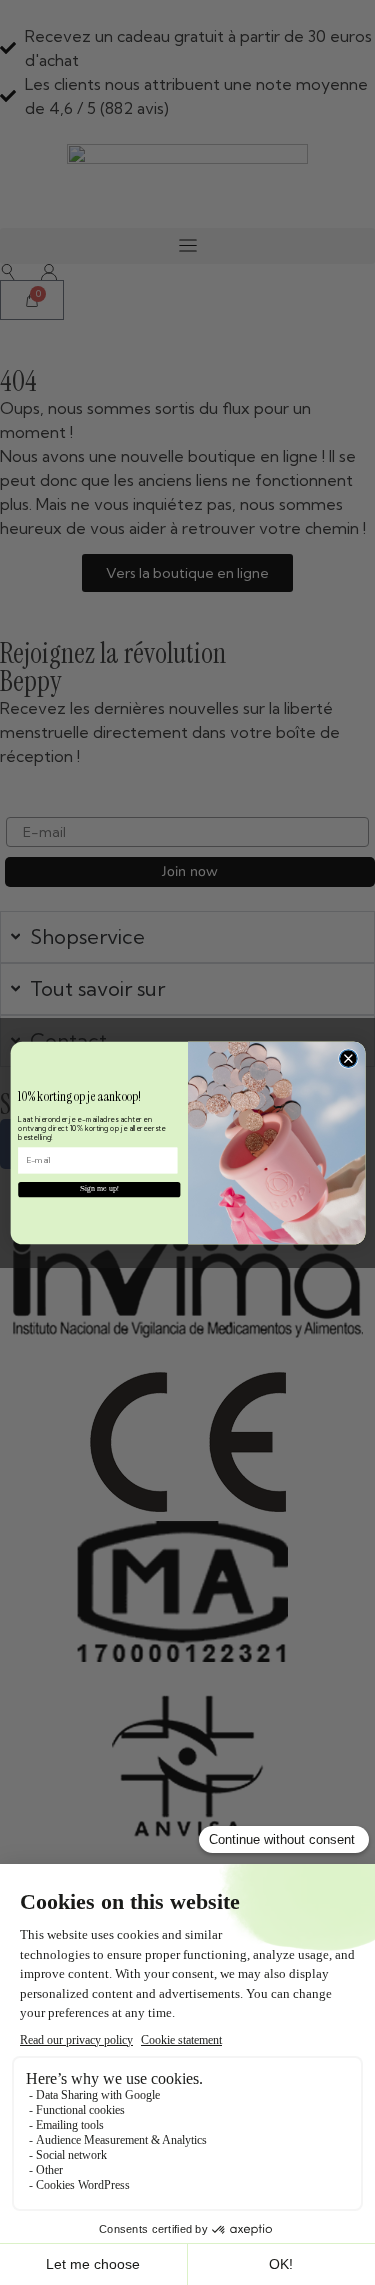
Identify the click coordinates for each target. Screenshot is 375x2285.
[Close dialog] (348, 1058)
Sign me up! (99, 1189)
